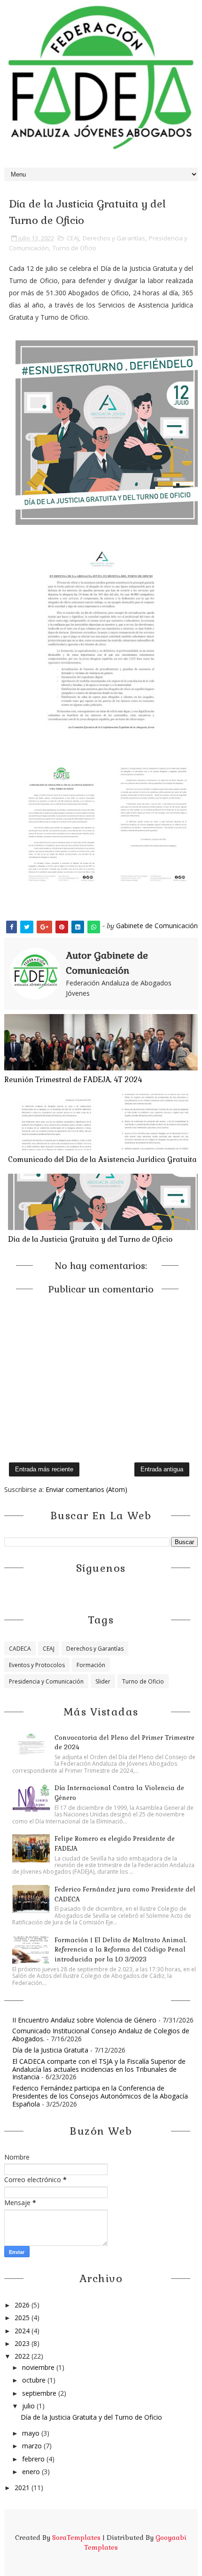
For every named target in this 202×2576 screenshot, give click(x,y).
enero (32, 2472)
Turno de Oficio (74, 248)
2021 (23, 2488)
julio (29, 2406)
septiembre (40, 2393)
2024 (23, 2331)
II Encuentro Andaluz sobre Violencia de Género (84, 2020)
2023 (23, 2343)
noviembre (39, 2367)
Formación (91, 1665)
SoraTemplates (76, 2538)
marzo (33, 2446)
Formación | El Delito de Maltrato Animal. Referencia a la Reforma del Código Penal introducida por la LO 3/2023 (120, 1950)
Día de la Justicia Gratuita (50, 2050)
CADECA (20, 1649)
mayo (32, 2433)
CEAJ (73, 238)
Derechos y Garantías (114, 238)
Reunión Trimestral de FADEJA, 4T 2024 (73, 1080)
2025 (23, 2318)
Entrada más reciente (44, 1469)
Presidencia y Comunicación (46, 1681)
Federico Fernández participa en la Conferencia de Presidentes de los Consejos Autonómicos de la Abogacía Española (100, 2096)
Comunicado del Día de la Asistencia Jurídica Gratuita (102, 1159)
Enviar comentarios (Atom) (86, 1489)
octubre (35, 2380)
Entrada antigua (162, 1469)
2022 (23, 2356)
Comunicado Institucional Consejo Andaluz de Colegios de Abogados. (101, 2035)
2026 (23, 2305)
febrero (34, 2459)
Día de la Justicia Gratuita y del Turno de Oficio (90, 1239)
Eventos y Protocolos (37, 1665)
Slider (103, 1681)
